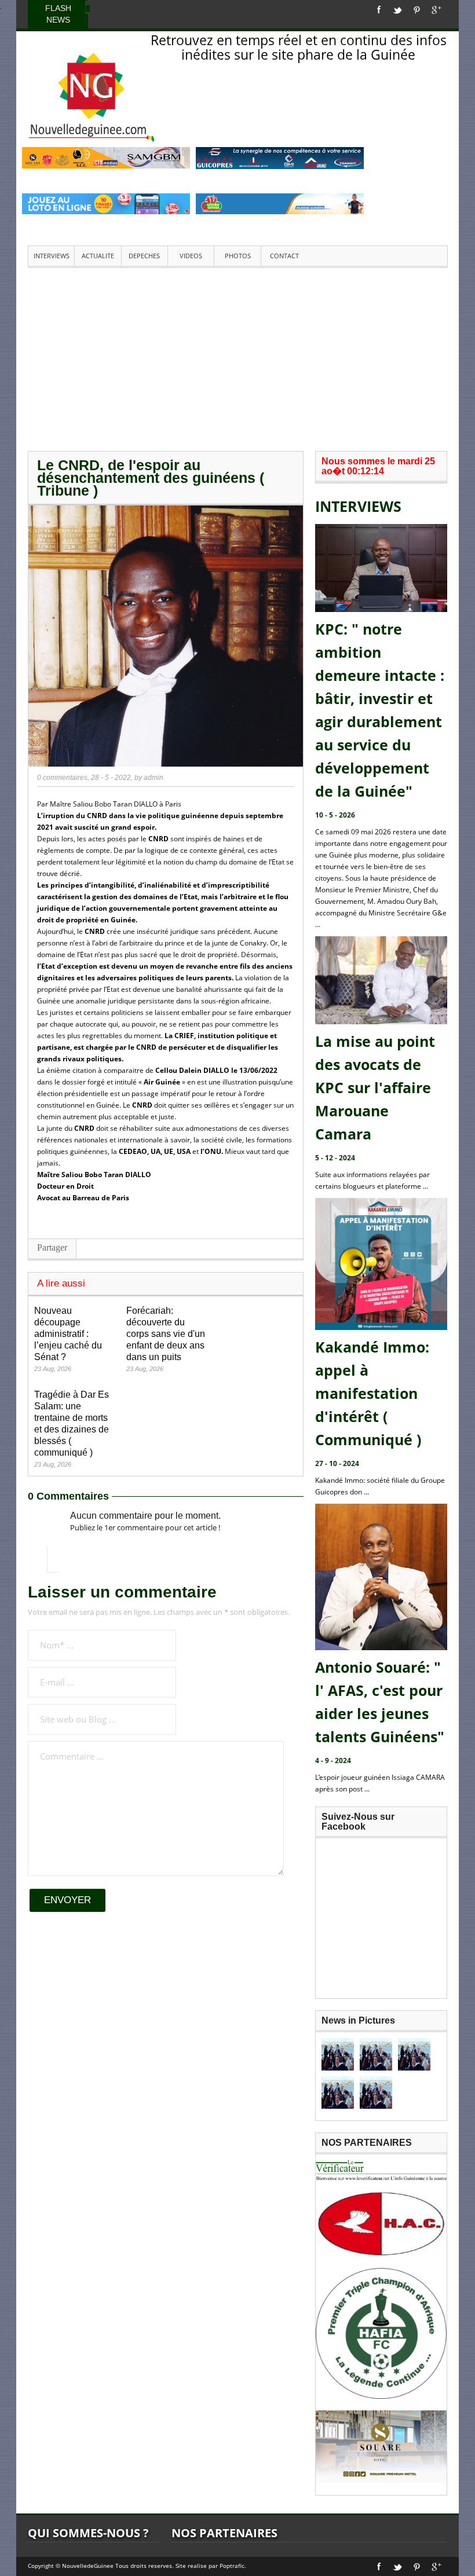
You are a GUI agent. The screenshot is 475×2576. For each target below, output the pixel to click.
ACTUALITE (98, 256)
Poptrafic (232, 2566)
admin (154, 778)
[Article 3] (414, 2054)
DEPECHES (144, 256)
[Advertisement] (237, 358)
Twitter (397, 10)
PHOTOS (238, 256)
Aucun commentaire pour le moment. (145, 1516)
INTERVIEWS (52, 256)
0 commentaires (62, 778)
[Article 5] (376, 2093)
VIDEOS (191, 256)
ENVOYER (67, 1900)
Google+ (436, 10)
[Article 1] (338, 2054)
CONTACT (284, 256)
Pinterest (417, 10)
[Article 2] (376, 2054)
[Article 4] (338, 2093)
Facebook (379, 10)
